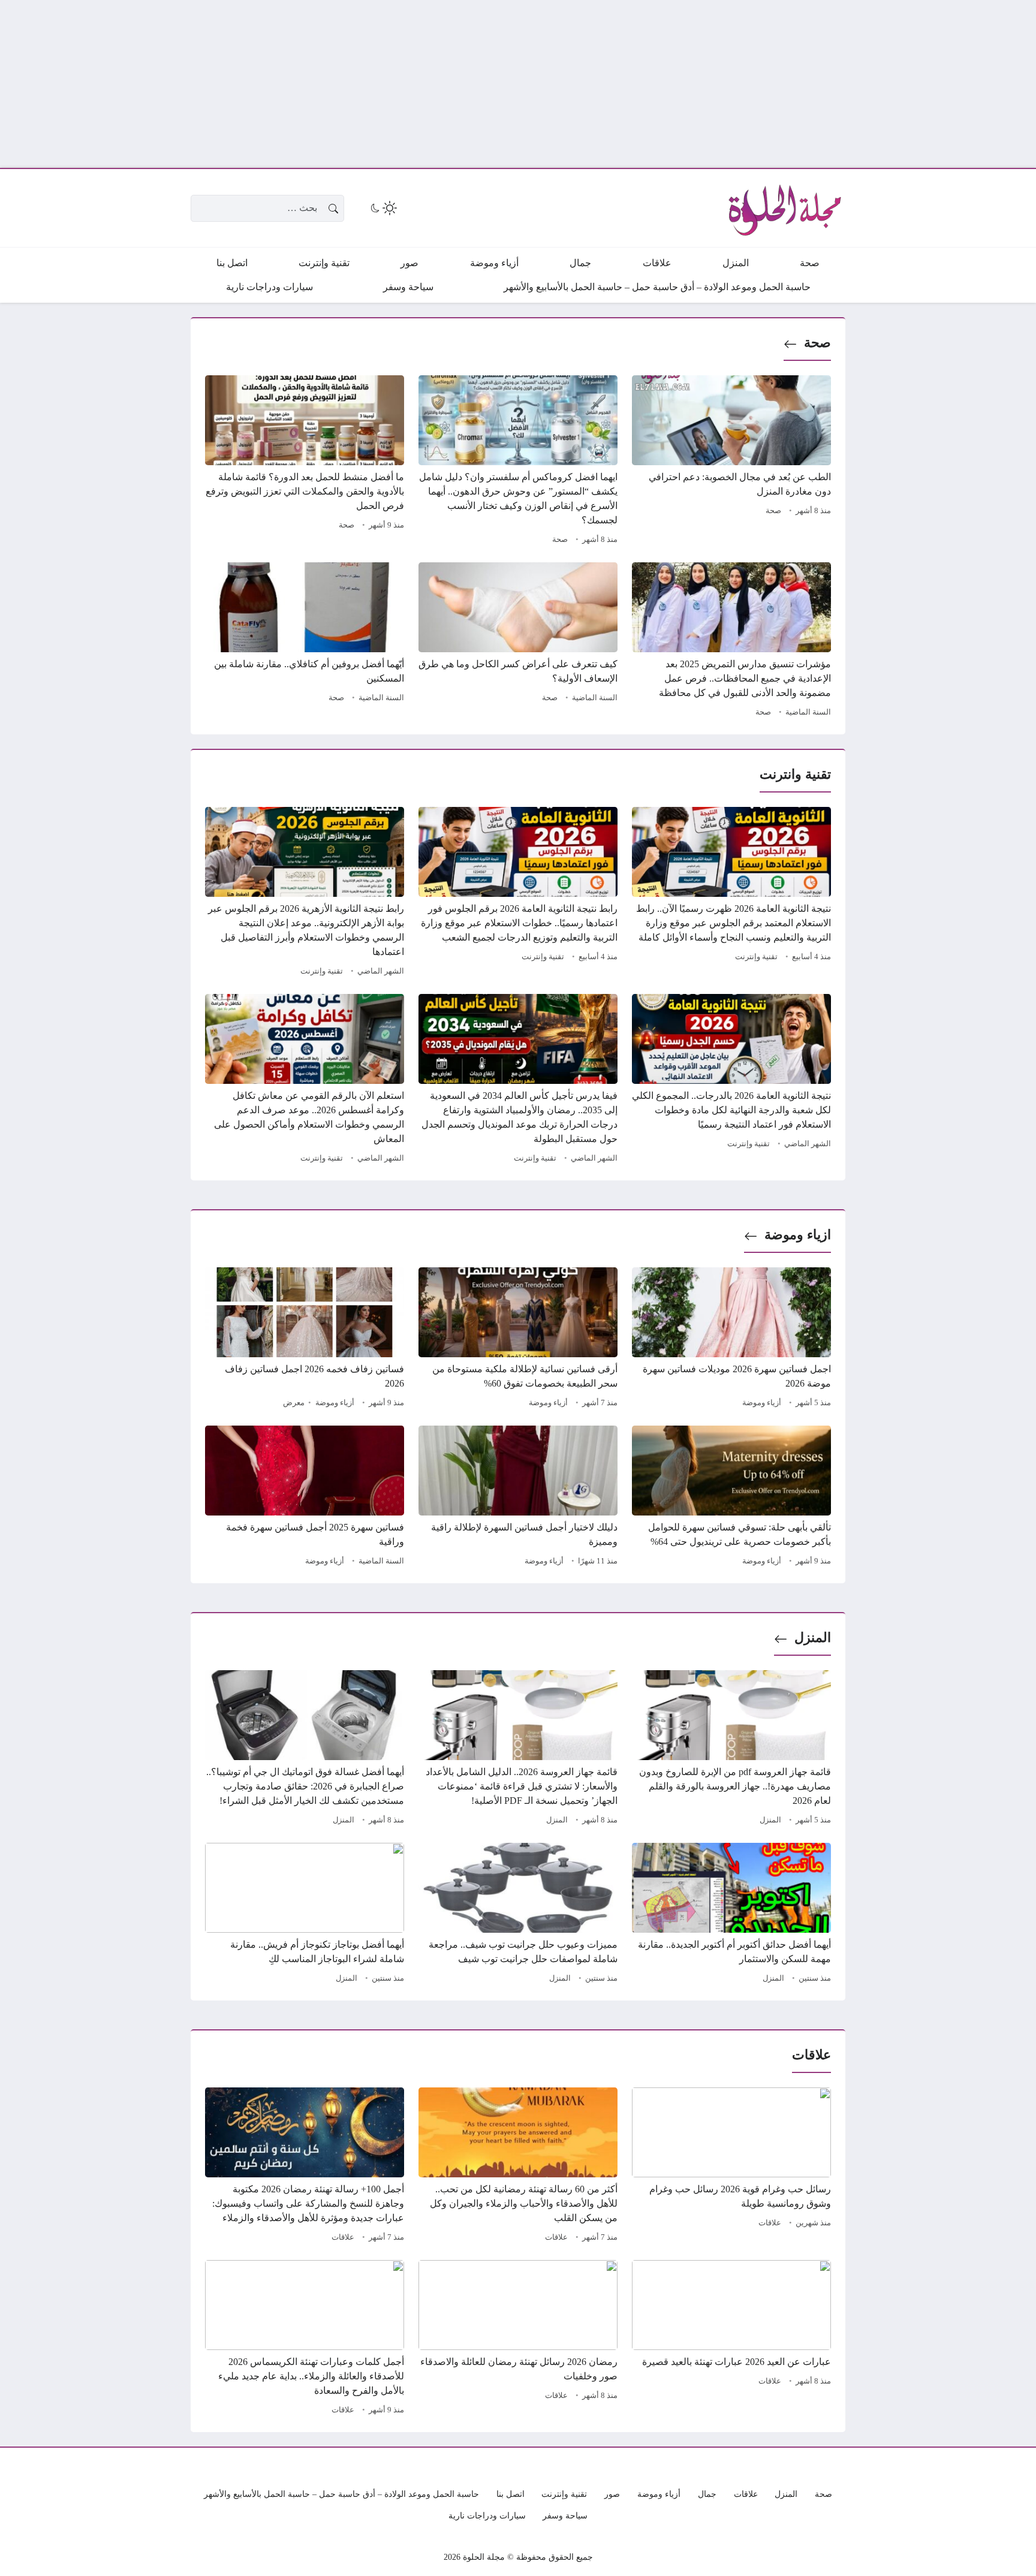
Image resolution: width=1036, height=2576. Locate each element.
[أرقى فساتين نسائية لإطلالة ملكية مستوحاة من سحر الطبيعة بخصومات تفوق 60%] (518, 1339)
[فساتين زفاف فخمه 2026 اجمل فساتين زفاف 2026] (305, 1339)
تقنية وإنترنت (756, 957)
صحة (817, 343)
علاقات (770, 2223)
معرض (294, 1403)
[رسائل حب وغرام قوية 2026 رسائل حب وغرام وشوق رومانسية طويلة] (731, 2167)
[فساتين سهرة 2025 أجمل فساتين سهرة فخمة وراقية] (305, 1498)
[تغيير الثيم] (383, 208)
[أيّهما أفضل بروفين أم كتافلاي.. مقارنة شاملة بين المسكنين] (305, 641)
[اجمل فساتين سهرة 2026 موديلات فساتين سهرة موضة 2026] (731, 1339)
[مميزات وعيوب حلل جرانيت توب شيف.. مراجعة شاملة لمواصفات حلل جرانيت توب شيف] (518, 1915)
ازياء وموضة (798, 1235)
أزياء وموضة (762, 1403)
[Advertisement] (676, 84)
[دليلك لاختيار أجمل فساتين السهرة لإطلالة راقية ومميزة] (518, 1498)
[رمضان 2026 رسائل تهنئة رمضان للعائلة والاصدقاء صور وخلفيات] (518, 2339)
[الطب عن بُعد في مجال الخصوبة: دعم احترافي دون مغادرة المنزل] (731, 462)
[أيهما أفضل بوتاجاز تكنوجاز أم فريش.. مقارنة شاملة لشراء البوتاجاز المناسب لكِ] (305, 1915)
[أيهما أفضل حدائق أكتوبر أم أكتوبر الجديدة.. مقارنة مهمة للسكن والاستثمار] (731, 1915)
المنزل (813, 1638)
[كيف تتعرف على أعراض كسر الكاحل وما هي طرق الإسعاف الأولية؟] (518, 641)
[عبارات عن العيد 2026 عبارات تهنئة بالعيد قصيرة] (731, 2339)
